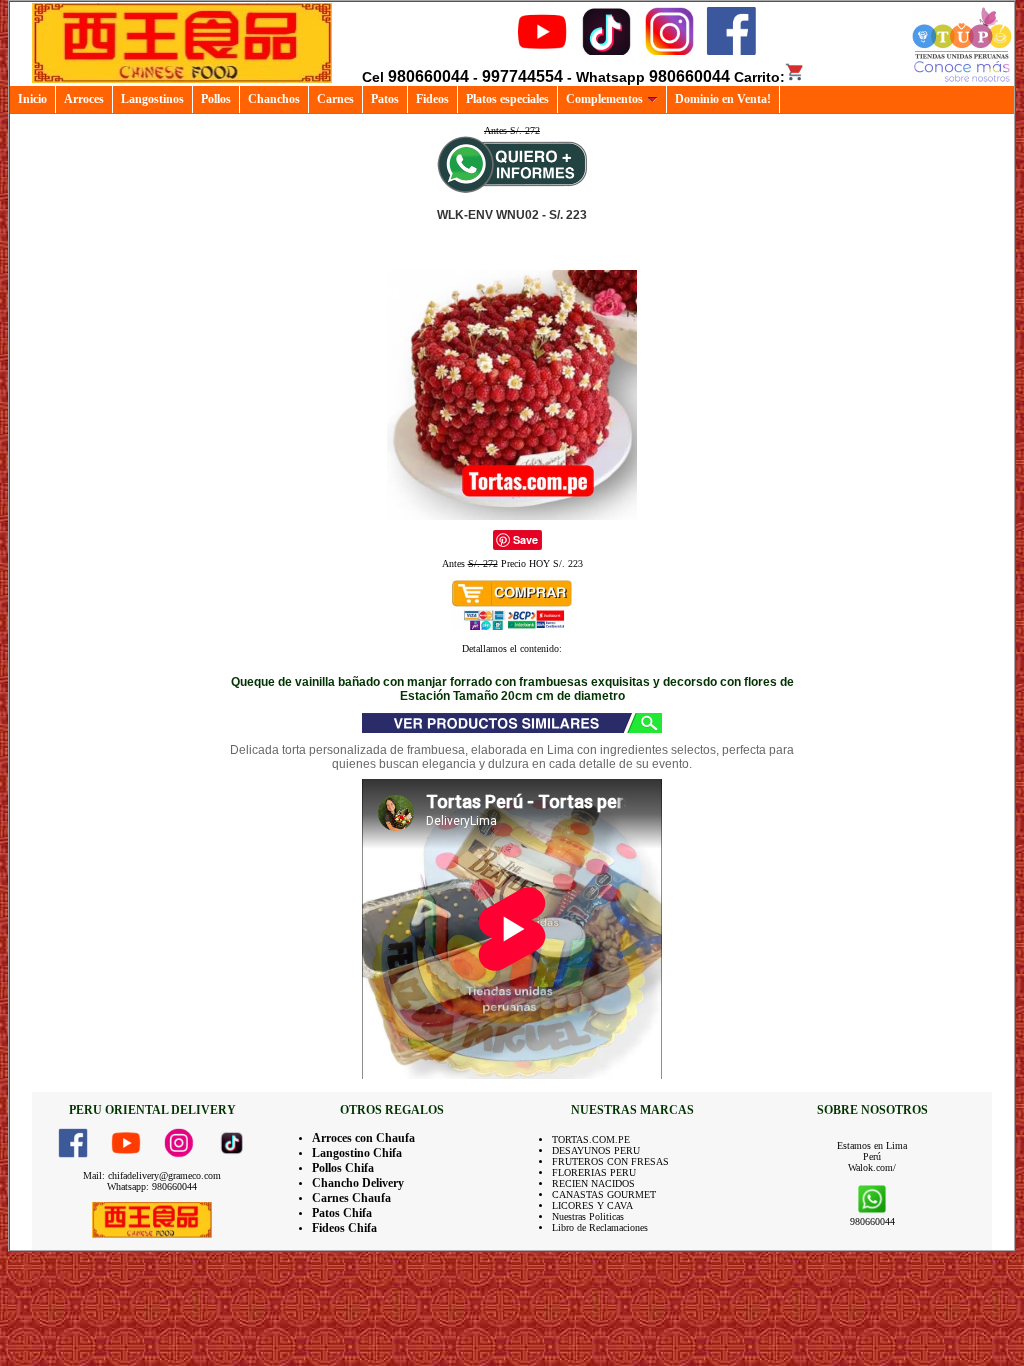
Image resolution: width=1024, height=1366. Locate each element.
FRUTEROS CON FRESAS (610, 1161)
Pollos (216, 99)
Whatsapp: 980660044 (152, 1186)
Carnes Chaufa (351, 1198)
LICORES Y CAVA (592, 1205)
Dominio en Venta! (723, 99)
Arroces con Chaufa (363, 1138)
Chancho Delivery (358, 1183)
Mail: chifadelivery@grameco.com (152, 1175)
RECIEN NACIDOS (593, 1183)
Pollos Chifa (343, 1168)
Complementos (604, 99)
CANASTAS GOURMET (604, 1194)
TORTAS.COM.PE (591, 1139)
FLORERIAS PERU (594, 1172)
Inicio (32, 99)
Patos (385, 99)
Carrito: (759, 77)
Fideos (432, 99)
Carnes (335, 99)
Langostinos (152, 99)
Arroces (84, 99)
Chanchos (274, 99)
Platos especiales (507, 99)
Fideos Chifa (344, 1228)
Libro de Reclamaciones (600, 1227)
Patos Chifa (342, 1213)
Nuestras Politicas (588, 1216)
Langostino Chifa (357, 1153)
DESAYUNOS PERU (596, 1150)
